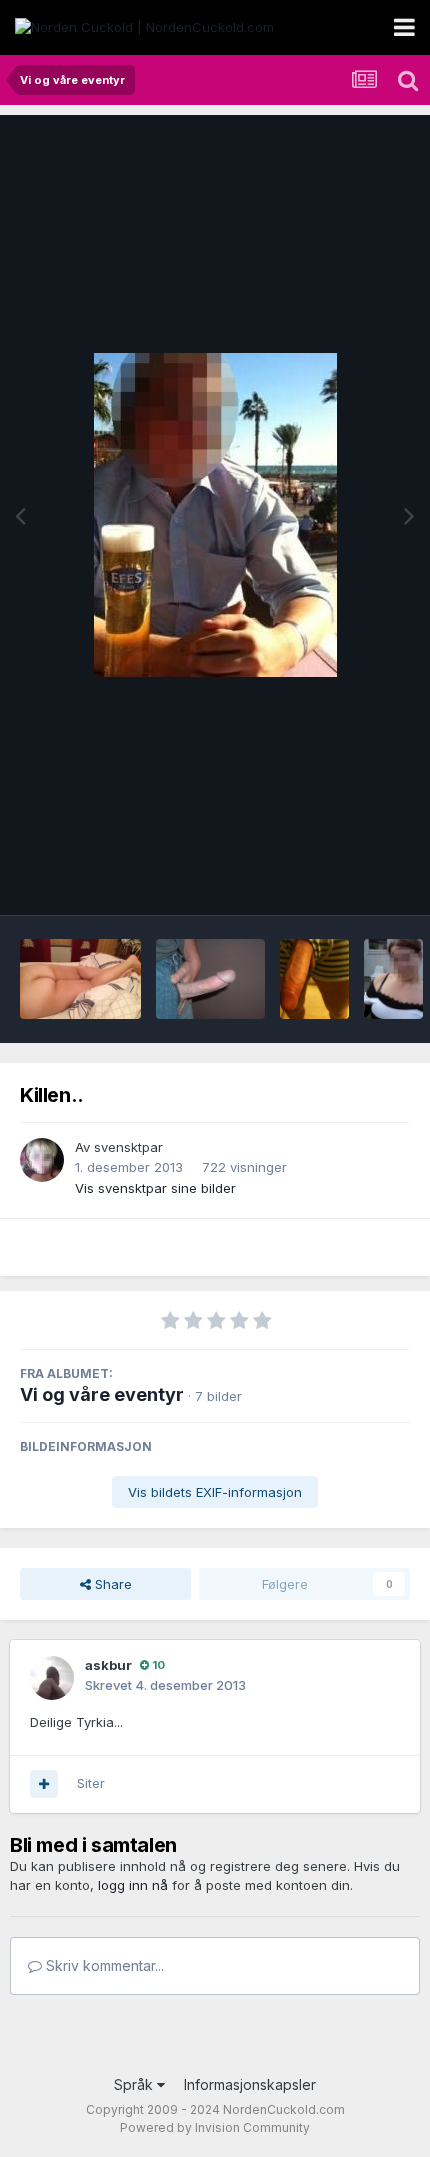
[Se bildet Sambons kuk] (210, 979)
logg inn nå (133, 1885)
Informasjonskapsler (250, 2084)
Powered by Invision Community (215, 2127)
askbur (108, 1665)
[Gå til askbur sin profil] (52, 1678)
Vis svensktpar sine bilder (155, 1188)
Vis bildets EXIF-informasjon (215, 1492)
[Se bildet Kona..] (393, 979)
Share (111, 1584)
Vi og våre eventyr (102, 1394)
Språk (135, 2084)
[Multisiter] (44, 1784)
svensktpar (128, 1147)
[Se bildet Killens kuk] (314, 979)
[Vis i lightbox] (215, 515)
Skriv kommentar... (103, 1965)
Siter (91, 1783)
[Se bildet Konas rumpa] (80, 979)
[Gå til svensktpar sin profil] (42, 1160)
